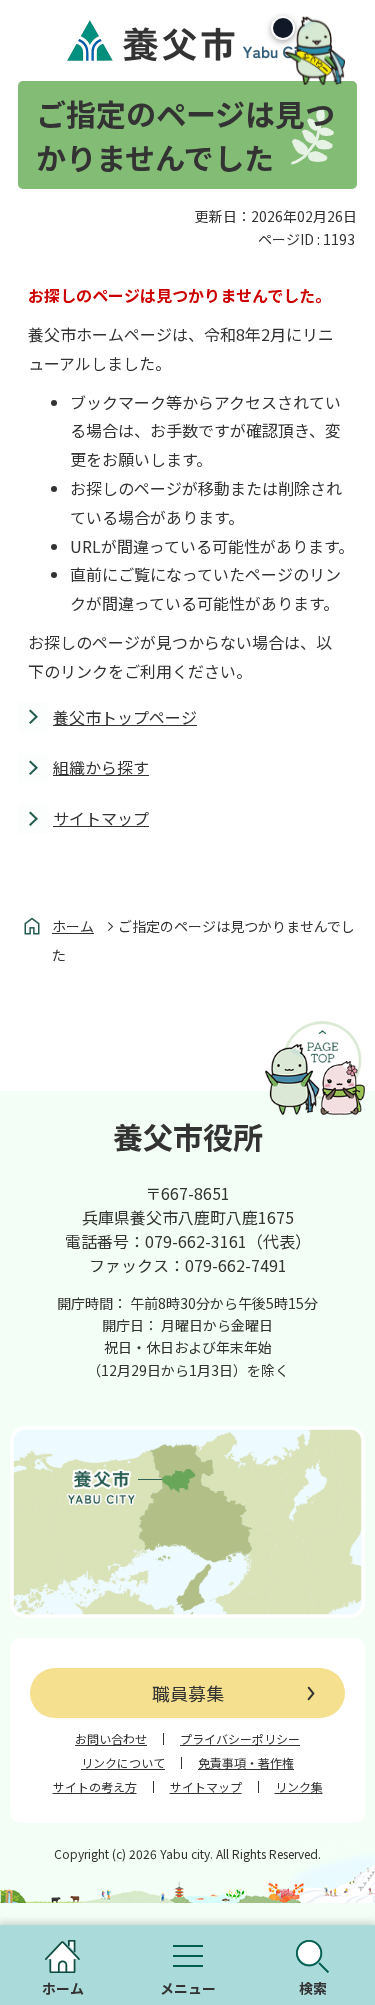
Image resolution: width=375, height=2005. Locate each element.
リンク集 (299, 1787)
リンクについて (123, 1763)
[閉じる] (283, 28)
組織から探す (101, 767)
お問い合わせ (111, 1739)
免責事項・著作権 (246, 1763)
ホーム (73, 926)
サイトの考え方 (95, 1787)
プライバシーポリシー (240, 1739)
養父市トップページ (125, 717)
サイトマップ (101, 818)
